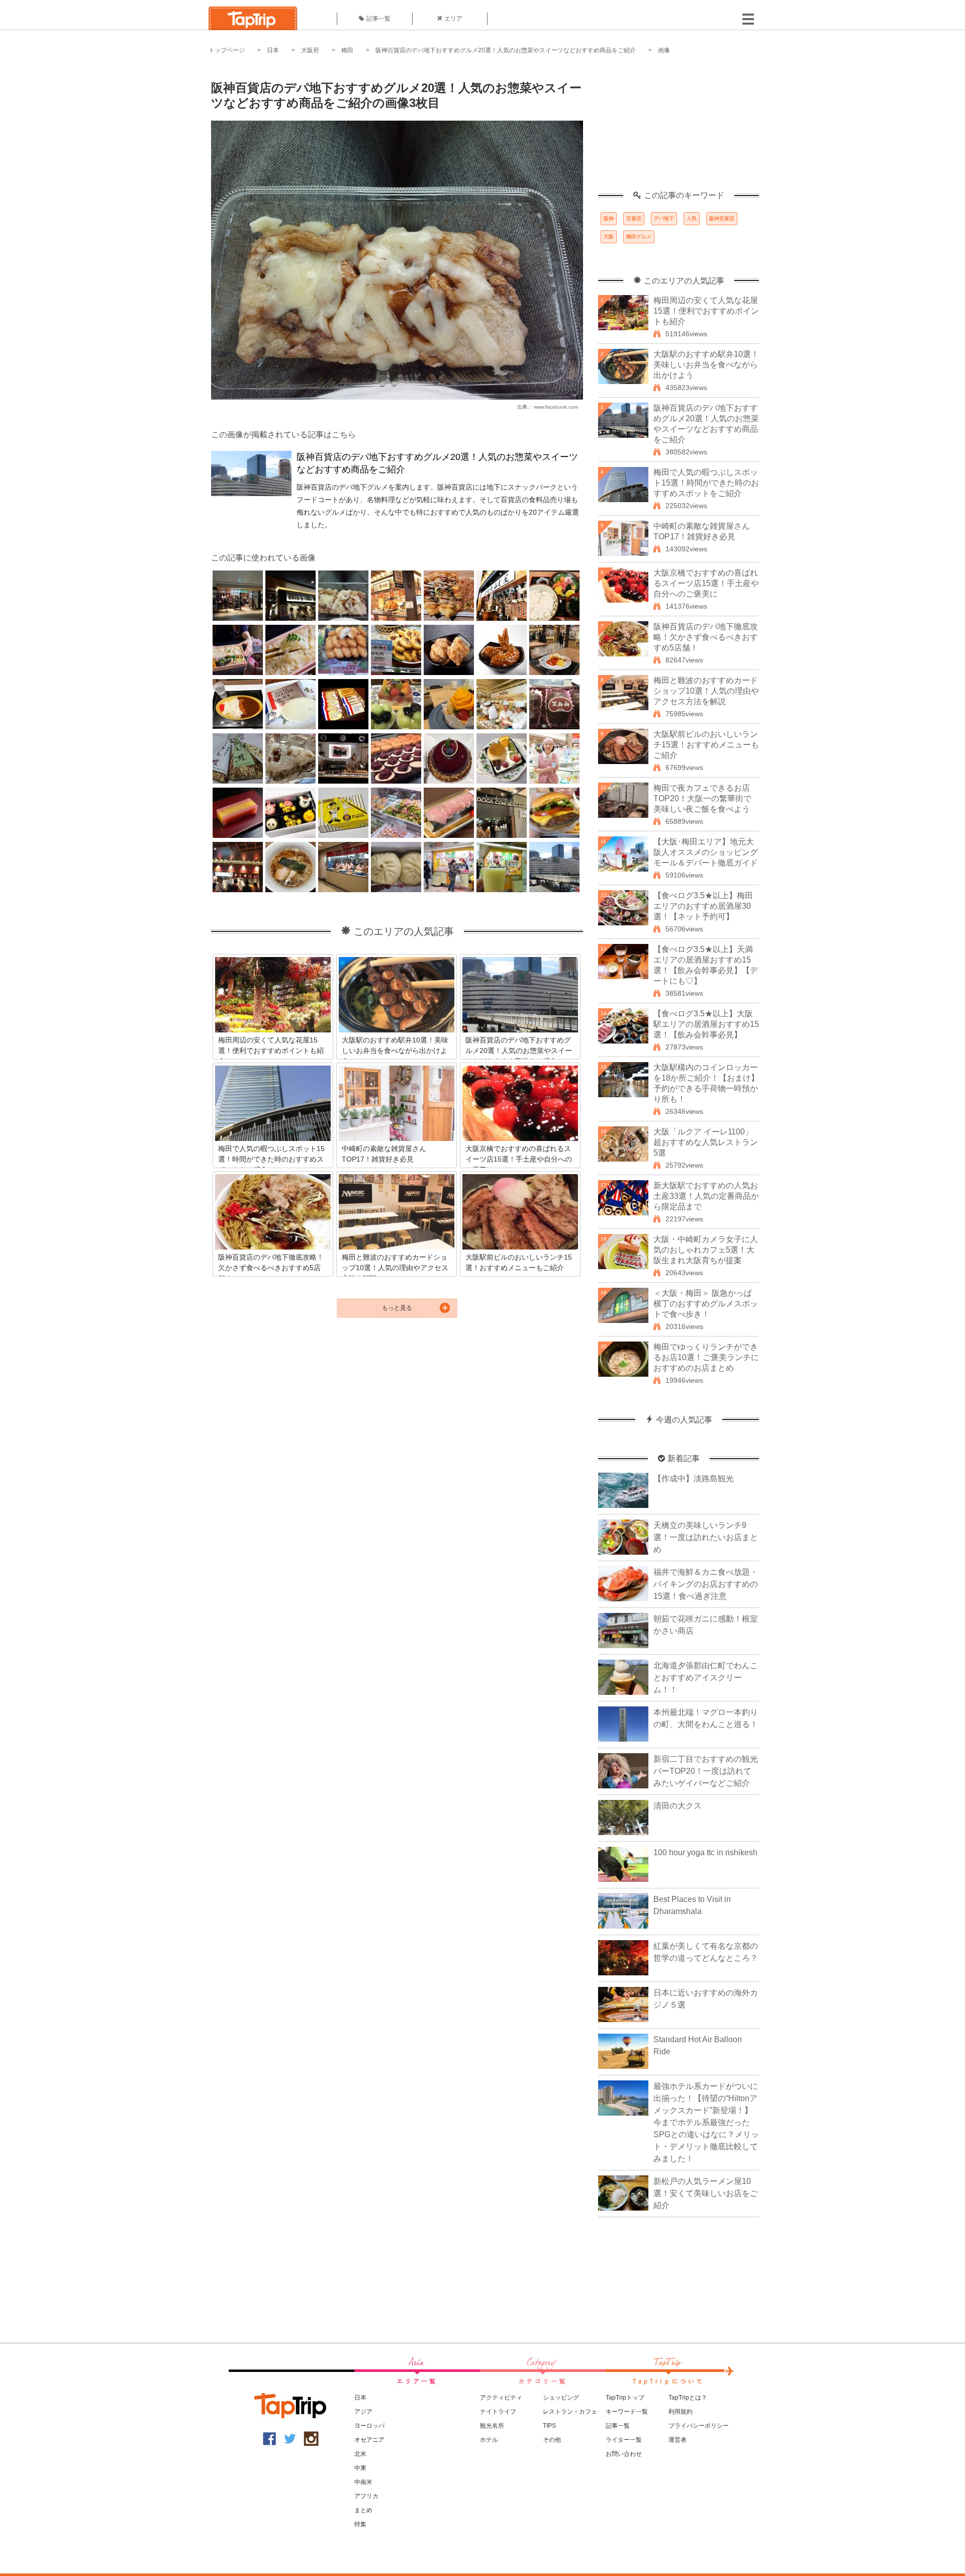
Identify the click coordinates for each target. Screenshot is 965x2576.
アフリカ (366, 2496)
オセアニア (369, 2440)
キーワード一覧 (627, 2412)
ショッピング (561, 2398)
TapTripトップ (625, 2398)
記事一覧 (378, 19)
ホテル (489, 2440)
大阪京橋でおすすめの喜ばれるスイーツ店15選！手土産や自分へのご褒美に (706, 583)
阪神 (609, 218)
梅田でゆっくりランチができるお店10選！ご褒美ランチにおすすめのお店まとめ (706, 1357)
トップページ (227, 50)
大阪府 (310, 50)
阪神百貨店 (722, 218)
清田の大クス (678, 1806)
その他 (552, 2440)
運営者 (678, 2440)
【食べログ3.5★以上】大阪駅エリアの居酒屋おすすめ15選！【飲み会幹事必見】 (706, 1024)
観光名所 (492, 2426)
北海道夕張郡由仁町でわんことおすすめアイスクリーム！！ (706, 1678)
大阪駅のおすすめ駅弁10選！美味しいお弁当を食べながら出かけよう (706, 365)
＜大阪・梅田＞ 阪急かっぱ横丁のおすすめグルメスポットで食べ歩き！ (706, 1304)
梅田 (347, 50)
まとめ (363, 2510)
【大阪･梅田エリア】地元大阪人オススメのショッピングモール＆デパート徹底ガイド (706, 852)
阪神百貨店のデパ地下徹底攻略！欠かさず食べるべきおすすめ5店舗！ (706, 637)
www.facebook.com (556, 407)
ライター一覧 (624, 2440)
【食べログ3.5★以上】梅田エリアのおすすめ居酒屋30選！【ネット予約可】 (703, 906)
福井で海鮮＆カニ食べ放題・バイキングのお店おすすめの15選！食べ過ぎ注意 (706, 1584)
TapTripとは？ (688, 2398)
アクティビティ (501, 2398)
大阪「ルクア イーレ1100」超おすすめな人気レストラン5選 (706, 1142)
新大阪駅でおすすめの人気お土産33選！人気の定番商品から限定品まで (706, 1196)
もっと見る (397, 1308)
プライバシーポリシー (699, 2426)
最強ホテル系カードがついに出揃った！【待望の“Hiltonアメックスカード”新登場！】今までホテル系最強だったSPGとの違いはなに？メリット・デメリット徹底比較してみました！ (706, 2122)
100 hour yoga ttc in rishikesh (705, 1852)
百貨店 (634, 218)
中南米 (363, 2482)
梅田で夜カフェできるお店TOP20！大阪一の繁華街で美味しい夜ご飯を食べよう (702, 798)
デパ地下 (664, 218)
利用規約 (681, 2412)
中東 (360, 2468)
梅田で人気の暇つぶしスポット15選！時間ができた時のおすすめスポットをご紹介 (706, 483)
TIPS (549, 2426)
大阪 (609, 236)
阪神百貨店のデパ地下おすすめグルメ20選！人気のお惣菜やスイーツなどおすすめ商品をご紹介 (506, 50)
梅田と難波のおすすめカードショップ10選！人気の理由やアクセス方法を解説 (706, 691)
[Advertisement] (679, 128)
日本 (273, 50)
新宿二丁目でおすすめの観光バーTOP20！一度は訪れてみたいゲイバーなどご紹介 (706, 1771)
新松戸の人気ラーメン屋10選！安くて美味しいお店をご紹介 (706, 2193)
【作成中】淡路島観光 (694, 1478)
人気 (692, 218)
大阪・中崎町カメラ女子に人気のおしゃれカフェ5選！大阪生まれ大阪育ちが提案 (706, 1250)
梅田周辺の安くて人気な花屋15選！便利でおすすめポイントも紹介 (706, 311)
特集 (360, 2524)
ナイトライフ (498, 2412)
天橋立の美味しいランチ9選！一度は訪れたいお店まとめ (706, 1537)
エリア (453, 19)
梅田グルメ (639, 236)
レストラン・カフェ (570, 2412)
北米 (360, 2454)
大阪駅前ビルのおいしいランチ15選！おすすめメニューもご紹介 (706, 745)
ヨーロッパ (369, 2426)
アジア (363, 2412)
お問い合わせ (624, 2454)
